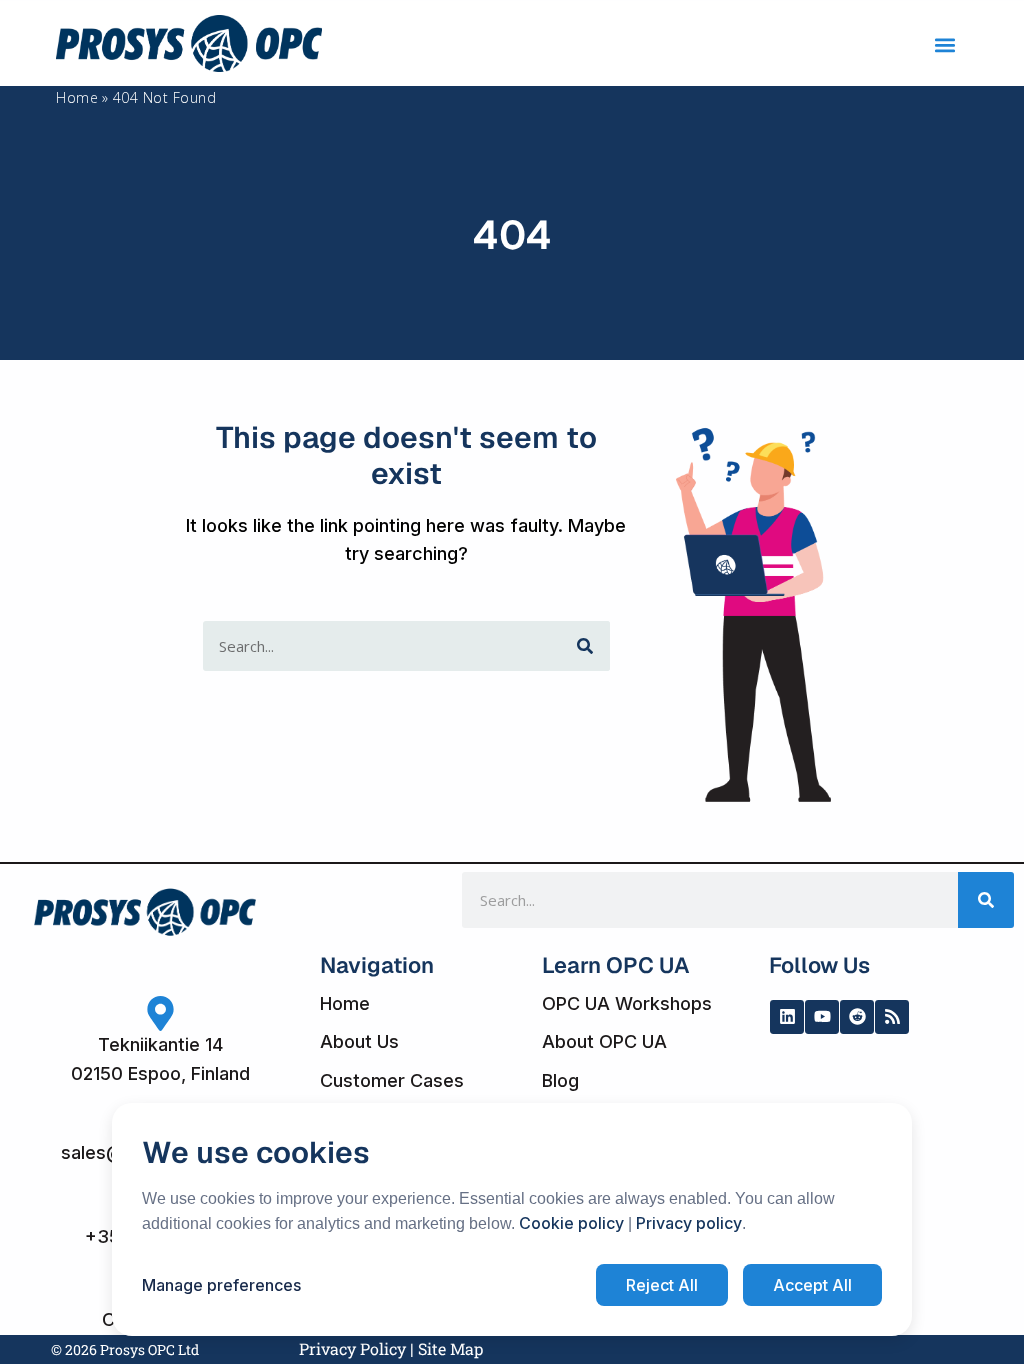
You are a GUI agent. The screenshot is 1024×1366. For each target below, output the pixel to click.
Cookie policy (571, 1223)
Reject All (662, 1285)
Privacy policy (689, 1223)
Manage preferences (221, 1285)
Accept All (812, 1285)
